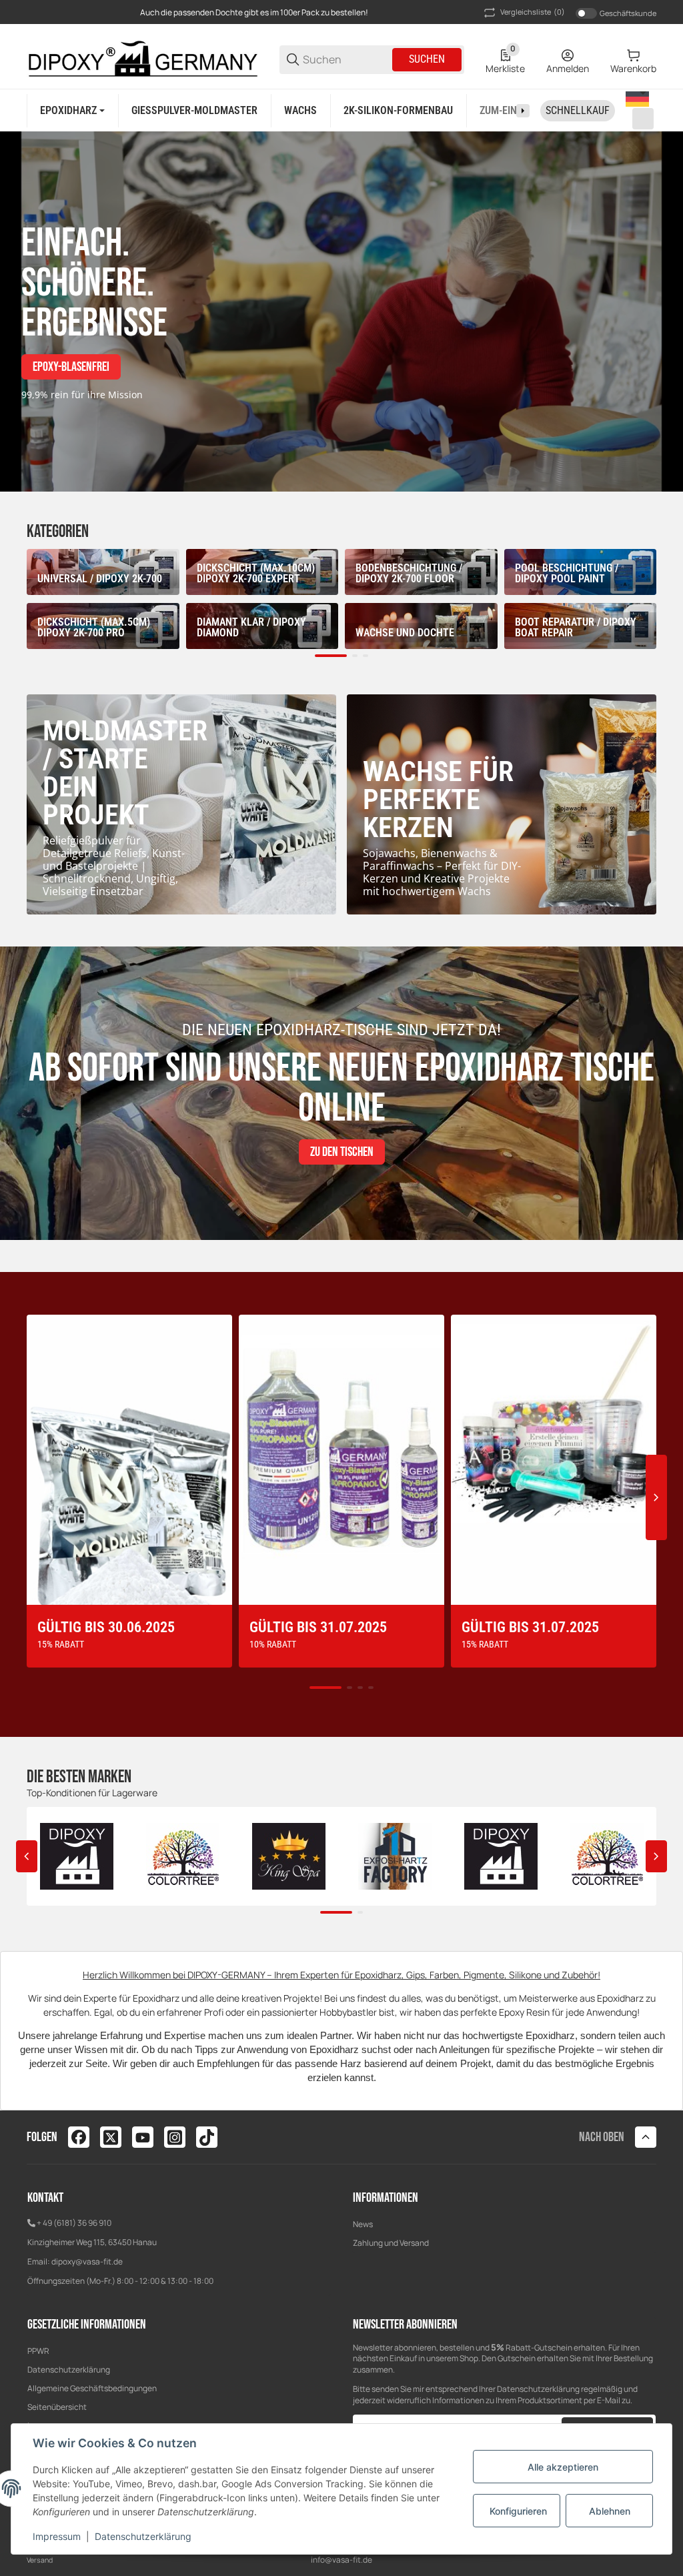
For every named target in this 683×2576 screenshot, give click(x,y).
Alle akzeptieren (563, 2467)
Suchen (427, 59)
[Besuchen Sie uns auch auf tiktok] (207, 2137)
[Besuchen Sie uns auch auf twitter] (111, 2137)
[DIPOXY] (142, 58)
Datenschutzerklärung (69, 2370)
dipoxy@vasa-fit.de (87, 2262)
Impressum (57, 2536)
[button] (636, 110)
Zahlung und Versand (391, 2243)
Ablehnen (610, 2511)
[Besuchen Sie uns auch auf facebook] (79, 2137)
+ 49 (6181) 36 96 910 (74, 2223)
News (363, 2224)
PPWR (38, 2351)
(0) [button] (533, 12)
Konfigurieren (518, 2511)
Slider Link (341, 311)
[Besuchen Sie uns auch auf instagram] (175, 2137)
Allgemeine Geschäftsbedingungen (92, 2388)
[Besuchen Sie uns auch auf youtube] (143, 2137)
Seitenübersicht (57, 2407)
